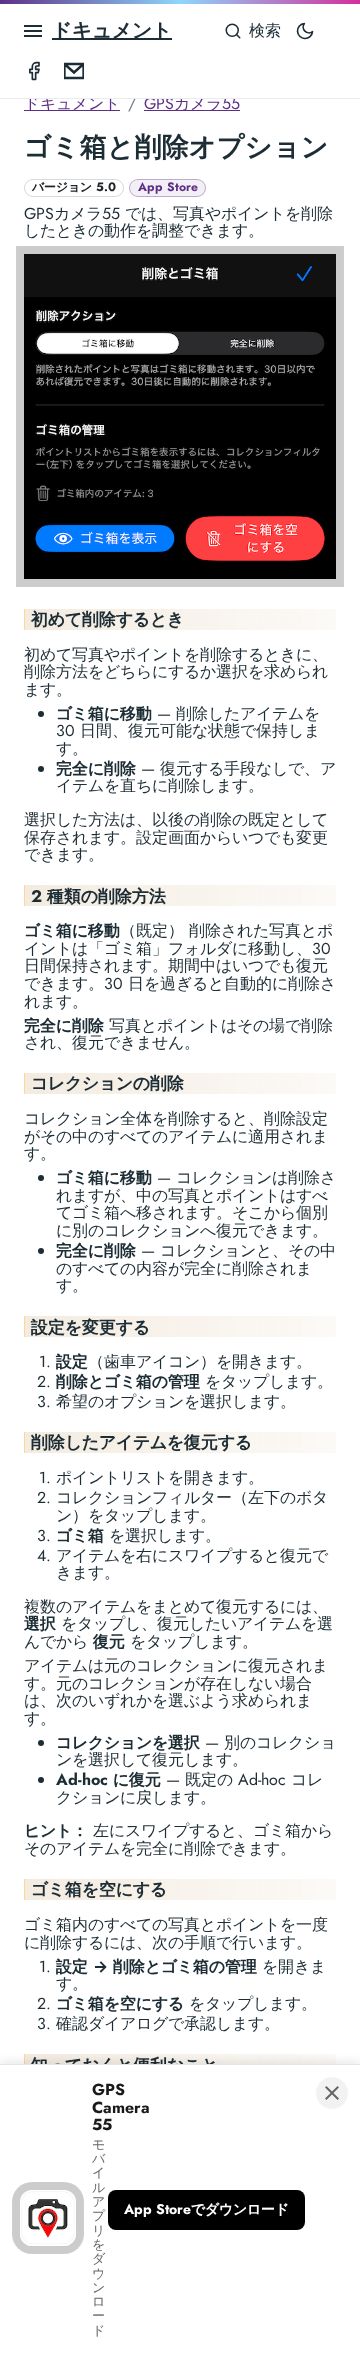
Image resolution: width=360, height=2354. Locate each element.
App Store (168, 187)
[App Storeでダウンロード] (206, 2210)
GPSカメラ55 (192, 103)
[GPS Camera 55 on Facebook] (34, 70)
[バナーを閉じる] (332, 2093)
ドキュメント (112, 30)
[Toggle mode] (305, 31)
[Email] (74, 70)
